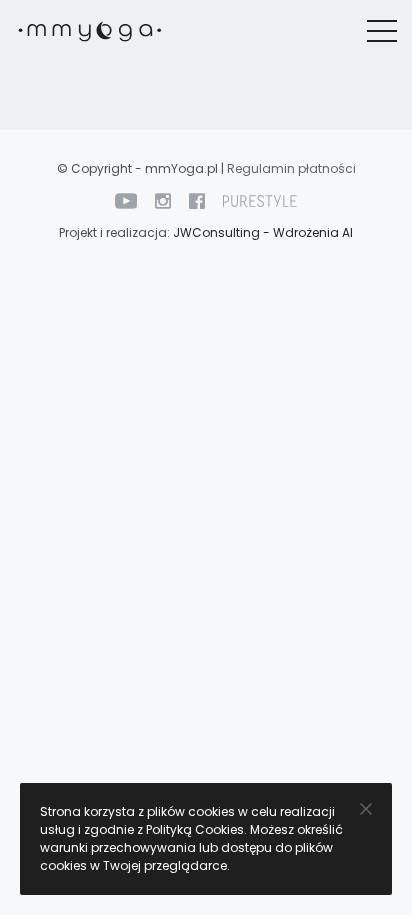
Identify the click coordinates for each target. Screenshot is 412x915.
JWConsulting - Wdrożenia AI (263, 232)
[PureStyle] (260, 200)
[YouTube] (126, 200)
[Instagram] (163, 200)
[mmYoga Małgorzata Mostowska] (90, 31)
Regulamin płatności (291, 168)
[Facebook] (197, 200)
